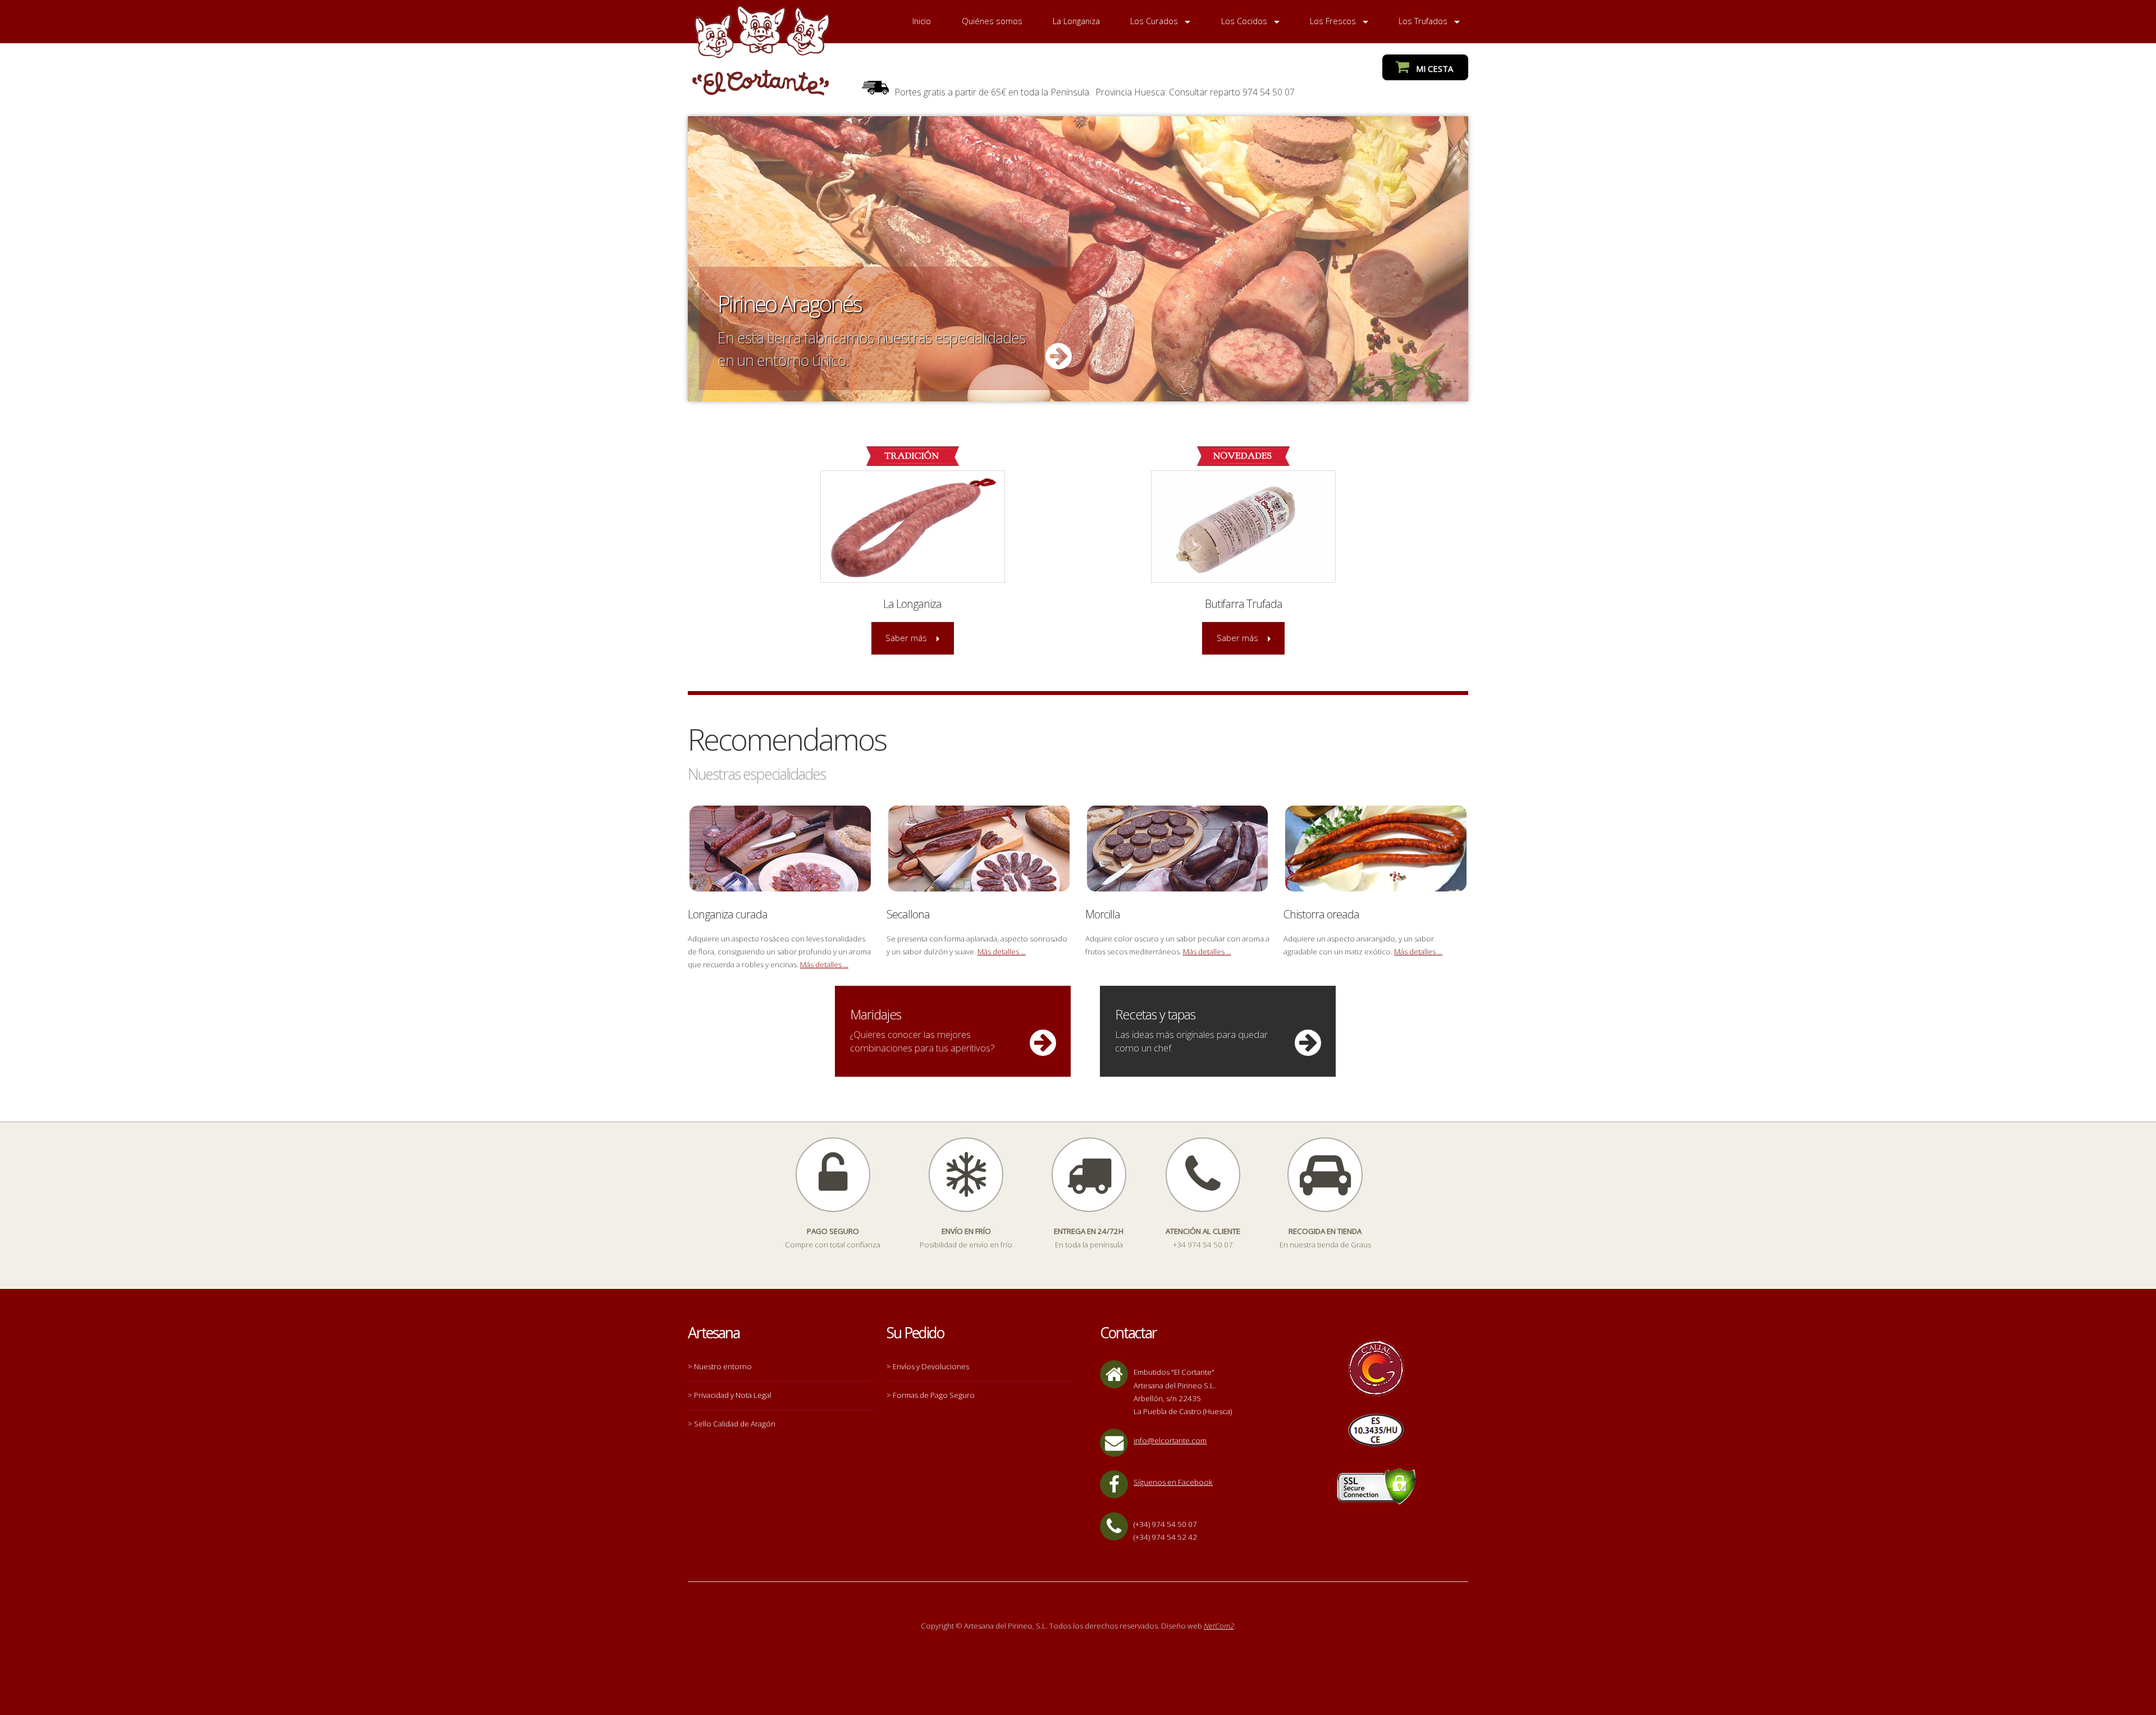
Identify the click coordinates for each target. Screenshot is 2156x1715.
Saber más (906, 638)
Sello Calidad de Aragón (735, 1424)
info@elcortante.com (1170, 1440)
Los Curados (1154, 21)
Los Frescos (1333, 21)
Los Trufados (1423, 21)
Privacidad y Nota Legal (733, 1395)
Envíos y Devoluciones (931, 1366)
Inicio (922, 21)
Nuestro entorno (723, 1366)
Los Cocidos (1244, 21)
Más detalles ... (824, 964)
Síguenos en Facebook (1173, 1482)
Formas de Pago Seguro (934, 1395)
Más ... (1078, 259)
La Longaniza (1076, 21)
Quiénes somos (992, 21)
